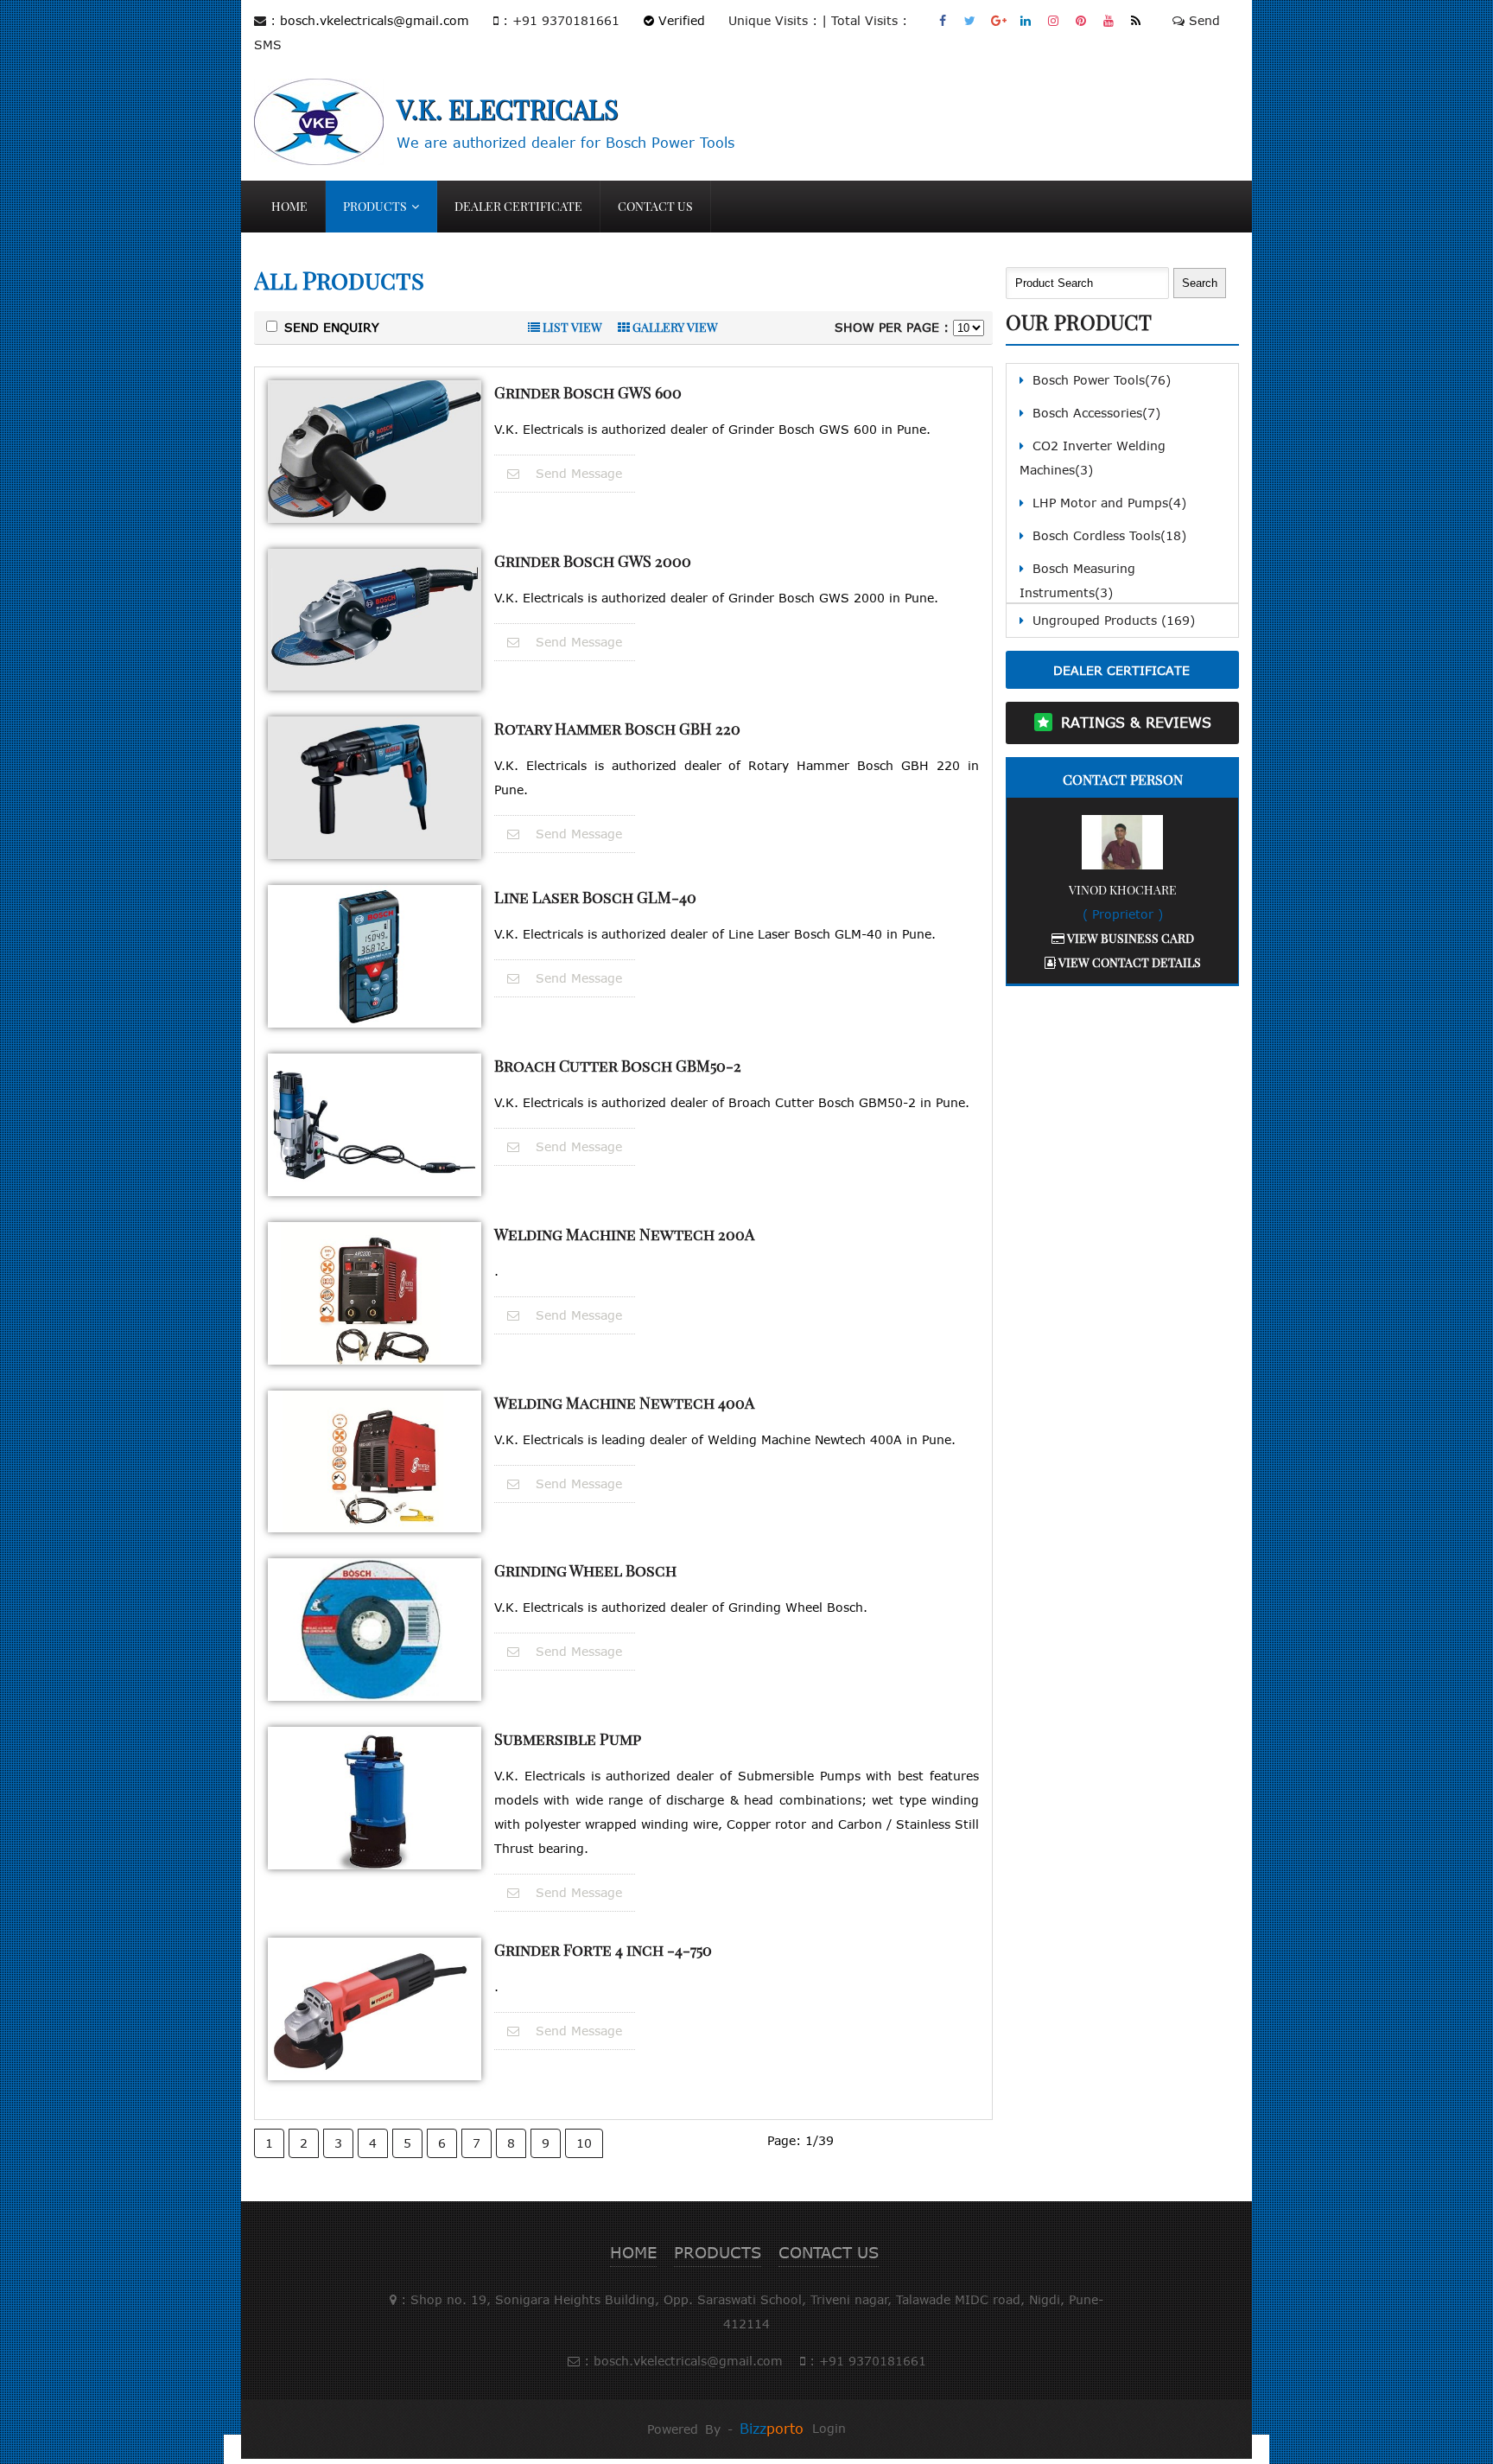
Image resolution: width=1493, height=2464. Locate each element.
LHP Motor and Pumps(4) (1109, 503)
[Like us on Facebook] (943, 20)
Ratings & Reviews (1136, 723)
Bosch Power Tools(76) (1102, 380)
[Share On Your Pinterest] (1081, 20)
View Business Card (1129, 938)
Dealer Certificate (518, 206)
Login (829, 2428)
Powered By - (725, 2429)
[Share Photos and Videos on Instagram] (1054, 20)
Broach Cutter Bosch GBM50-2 (618, 1066)
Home (289, 206)
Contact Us (655, 206)
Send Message (577, 473)
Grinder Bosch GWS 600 (588, 392)
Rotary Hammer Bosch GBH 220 (617, 729)
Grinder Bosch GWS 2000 (593, 561)
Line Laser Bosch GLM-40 (595, 897)
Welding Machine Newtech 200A (624, 1234)
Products (375, 206)
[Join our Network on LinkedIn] (1026, 20)
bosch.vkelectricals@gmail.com (375, 20)
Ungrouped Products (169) (1114, 620)
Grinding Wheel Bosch (585, 1570)
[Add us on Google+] (998, 20)
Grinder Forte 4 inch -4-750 (603, 1950)
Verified (680, 20)
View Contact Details (1128, 962)
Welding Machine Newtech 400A (624, 1403)
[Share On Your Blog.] (1137, 20)
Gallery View (674, 327)
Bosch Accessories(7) (1096, 413)
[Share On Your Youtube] (1109, 20)
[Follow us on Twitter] (971, 20)
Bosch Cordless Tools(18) (1109, 535)
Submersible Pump (568, 1739)
